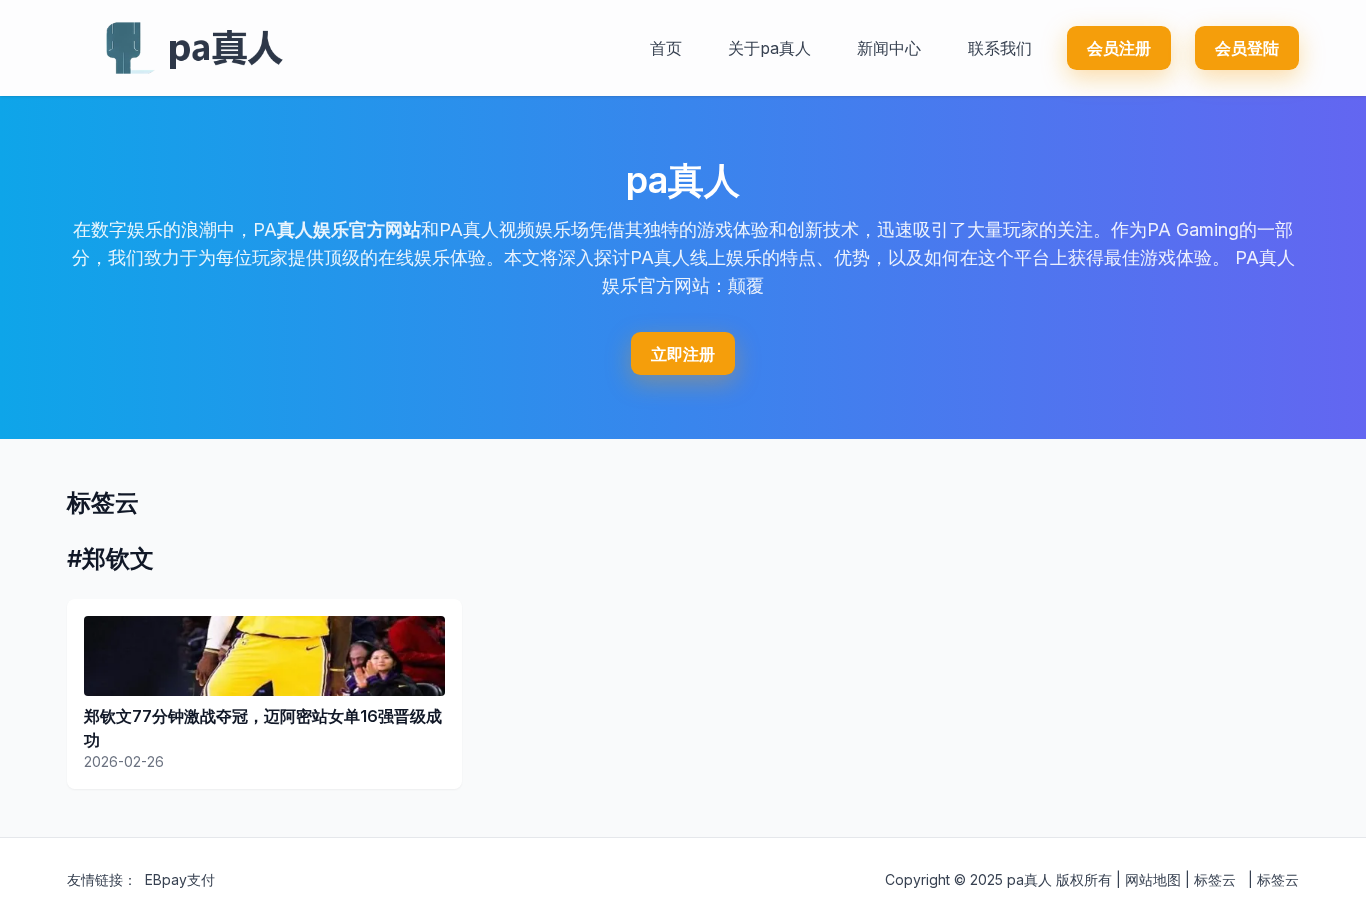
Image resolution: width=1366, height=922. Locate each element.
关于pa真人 (769, 48)
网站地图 (1153, 879)
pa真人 (1029, 879)
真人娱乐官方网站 (349, 229)
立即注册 (683, 354)
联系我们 (1000, 48)
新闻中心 (889, 48)
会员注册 (1119, 48)
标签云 (1215, 879)
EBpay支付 (180, 879)
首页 (666, 48)
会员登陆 (1247, 48)
